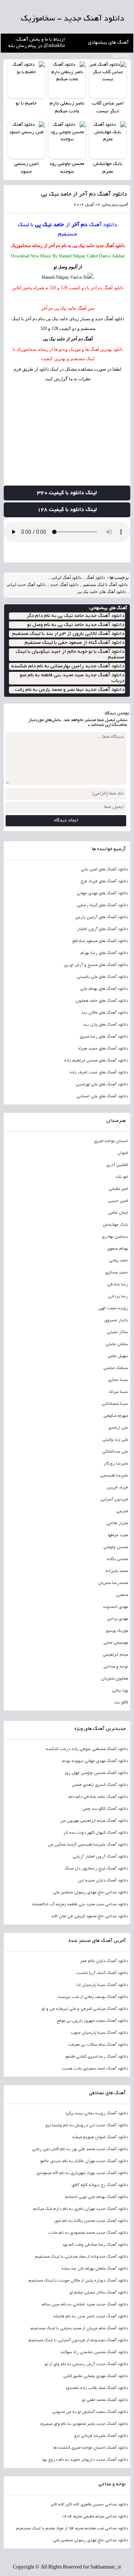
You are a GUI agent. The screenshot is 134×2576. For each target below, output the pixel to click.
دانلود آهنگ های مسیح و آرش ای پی (96, 965)
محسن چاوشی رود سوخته (67, 168)
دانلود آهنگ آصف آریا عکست (102, 1973)
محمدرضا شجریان (113, 1583)
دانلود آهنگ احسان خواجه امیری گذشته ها (91, 2448)
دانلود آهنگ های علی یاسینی (102, 977)
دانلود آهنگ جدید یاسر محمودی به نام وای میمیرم (84, 2424)
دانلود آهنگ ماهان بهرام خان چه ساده (95, 2269)
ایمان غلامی (118, 1213)
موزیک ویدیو (117, 1631)
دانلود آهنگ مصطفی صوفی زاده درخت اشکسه (87, 1749)
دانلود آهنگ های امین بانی (104, 870)
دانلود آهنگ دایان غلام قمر (104, 1961)
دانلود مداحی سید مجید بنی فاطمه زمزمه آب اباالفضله (80, 1905)
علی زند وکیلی (115, 1440)
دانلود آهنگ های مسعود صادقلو (100, 941)
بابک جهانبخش (115, 1225)
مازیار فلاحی (117, 1524)
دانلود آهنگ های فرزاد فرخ (104, 882)
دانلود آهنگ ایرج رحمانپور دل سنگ (96, 1869)
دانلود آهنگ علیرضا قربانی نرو (101, 2436)
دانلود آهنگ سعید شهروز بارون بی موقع (92, 2021)
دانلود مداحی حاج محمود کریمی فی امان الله (90, 1917)
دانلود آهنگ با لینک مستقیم (105, 584)
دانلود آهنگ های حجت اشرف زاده (99, 1073)
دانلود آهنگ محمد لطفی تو (105, 2400)
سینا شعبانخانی (115, 1404)
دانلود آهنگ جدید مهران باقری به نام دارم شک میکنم (81, 2209)
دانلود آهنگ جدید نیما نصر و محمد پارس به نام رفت (70, 690)
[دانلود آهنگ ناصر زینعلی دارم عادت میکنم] (67, 80)
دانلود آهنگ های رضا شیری (104, 1037)
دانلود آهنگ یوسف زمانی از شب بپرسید (93, 1997)
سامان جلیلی (117, 1344)
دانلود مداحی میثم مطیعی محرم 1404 (95, 2517)
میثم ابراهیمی (115, 1655)
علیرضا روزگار (116, 1464)
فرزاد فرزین (117, 1488)
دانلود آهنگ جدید (110, 246)
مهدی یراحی (118, 1619)
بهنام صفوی (118, 1249)
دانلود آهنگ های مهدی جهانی (102, 894)
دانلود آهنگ (103, 225)
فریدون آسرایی (114, 1500)
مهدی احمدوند (115, 1607)
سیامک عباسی (116, 1368)
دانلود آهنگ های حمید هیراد (103, 1049)
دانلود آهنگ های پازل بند (106, 1025)
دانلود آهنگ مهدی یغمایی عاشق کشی (96, 2376)
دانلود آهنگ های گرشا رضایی (102, 905)
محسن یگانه (117, 1559)
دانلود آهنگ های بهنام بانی (104, 989)
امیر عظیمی (118, 1189)
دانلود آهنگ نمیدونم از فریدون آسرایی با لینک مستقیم (78, 2340)
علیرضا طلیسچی (114, 1476)
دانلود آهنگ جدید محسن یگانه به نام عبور (91, 2221)
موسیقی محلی (116, 1643)
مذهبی (122, 1595)
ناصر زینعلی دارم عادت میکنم (67, 108)
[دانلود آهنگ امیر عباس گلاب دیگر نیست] (108, 80)
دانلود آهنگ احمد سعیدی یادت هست (95, 2069)
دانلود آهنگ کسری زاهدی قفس (100, 1785)
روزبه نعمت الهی (113, 1309)
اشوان (123, 1153)
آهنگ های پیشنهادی (108, 43)
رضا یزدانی (118, 1297)
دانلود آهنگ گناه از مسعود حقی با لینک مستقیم (74, 643)
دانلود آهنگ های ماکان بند (105, 1013)
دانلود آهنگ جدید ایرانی (26, 584)
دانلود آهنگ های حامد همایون (102, 1001)
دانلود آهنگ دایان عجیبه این (103, 1881)
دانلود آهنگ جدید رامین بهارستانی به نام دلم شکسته (68, 666)
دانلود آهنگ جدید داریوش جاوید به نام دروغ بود (85, 2460)
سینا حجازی (118, 1380)
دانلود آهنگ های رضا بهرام (104, 953)
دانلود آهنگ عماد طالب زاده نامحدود (97, 2388)
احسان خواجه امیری (111, 1141)
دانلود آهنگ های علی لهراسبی (102, 1085)
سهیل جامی (118, 1356)
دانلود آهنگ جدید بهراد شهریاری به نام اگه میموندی (82, 2173)
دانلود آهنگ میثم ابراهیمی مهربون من (94, 1821)
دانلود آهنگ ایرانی (66, 577)
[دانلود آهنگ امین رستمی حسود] (26, 140)
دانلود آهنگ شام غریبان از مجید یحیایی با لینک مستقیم (79, 2329)
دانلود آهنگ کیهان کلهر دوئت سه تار (96, 1833)
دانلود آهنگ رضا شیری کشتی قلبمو (97, 2057)
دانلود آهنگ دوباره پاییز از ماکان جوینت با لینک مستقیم (78, 2281)
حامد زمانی (119, 1261)
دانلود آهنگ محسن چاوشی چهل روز (96, 1773)
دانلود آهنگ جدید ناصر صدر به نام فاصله (91, 2317)
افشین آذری (117, 1165)
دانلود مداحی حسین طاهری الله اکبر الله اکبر (89, 2505)
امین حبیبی (118, 1201)
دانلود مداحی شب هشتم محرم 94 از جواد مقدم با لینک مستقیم (72, 2529)
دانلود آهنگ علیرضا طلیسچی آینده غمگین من (88, 1845)
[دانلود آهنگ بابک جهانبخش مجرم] (108, 140)
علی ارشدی (118, 1428)
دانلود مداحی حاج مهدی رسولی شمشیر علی (90, 1893)
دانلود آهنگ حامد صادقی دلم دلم (98, 1797)
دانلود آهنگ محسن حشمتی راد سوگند (94, 2352)
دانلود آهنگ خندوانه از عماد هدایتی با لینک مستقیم (82, 2257)
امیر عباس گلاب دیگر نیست (108, 108)
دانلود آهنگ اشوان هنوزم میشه (100, 2137)
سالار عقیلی (117, 1332)
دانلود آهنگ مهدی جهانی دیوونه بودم (95, 1761)
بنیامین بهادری (115, 1237)
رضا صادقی (118, 1285)
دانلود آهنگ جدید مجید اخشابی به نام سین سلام (85, 2305)
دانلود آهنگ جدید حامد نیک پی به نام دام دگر (76, 616)
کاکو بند (121, 1703)
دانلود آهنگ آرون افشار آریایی (100, 1857)
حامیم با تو (26, 104)
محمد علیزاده (117, 1571)
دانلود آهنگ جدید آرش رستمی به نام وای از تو (86, 2364)
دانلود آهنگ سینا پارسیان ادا (102, 1985)
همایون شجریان (115, 1679)
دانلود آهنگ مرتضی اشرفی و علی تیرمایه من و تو (85, 2009)
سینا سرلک (118, 1392)
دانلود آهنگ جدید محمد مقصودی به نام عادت (88, 2233)
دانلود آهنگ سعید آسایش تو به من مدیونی (90, 2412)
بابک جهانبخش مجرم (108, 168)
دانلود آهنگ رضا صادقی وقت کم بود (95, 2245)
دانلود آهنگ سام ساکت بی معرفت (98, 2045)
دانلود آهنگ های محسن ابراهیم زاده (96, 1061)
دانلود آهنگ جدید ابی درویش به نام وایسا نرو (87, 2126)
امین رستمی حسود (26, 168)
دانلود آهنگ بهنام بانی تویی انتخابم (97, 2197)
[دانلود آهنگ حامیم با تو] (26, 80)
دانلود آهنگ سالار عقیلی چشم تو (99, 2293)
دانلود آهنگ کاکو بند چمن (105, 1809)
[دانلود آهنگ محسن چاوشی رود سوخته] (67, 140)
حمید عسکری (117, 1273)
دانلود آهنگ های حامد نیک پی (101, 592)
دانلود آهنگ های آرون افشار (103, 929)
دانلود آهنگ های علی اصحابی (102, 1097)
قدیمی (122, 1512)
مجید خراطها (118, 1535)
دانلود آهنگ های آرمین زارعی (102, 917)
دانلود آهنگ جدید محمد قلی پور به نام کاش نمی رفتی (80, 2149)
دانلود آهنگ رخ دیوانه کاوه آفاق (100, 2185)
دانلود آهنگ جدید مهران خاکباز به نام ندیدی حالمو (84, 2161)
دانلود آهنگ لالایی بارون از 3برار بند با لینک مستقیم (68, 634)
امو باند (122, 1177)
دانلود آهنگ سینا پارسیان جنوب (99, 2033)
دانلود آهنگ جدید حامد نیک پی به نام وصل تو (76, 625)
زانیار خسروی (116, 1320)
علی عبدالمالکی (115, 1452)
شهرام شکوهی (116, 1416)
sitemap (121, 56)
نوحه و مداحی (116, 1667)
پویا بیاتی (120, 1691)
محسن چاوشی (116, 1547)
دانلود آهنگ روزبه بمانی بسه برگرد (96, 2114)
